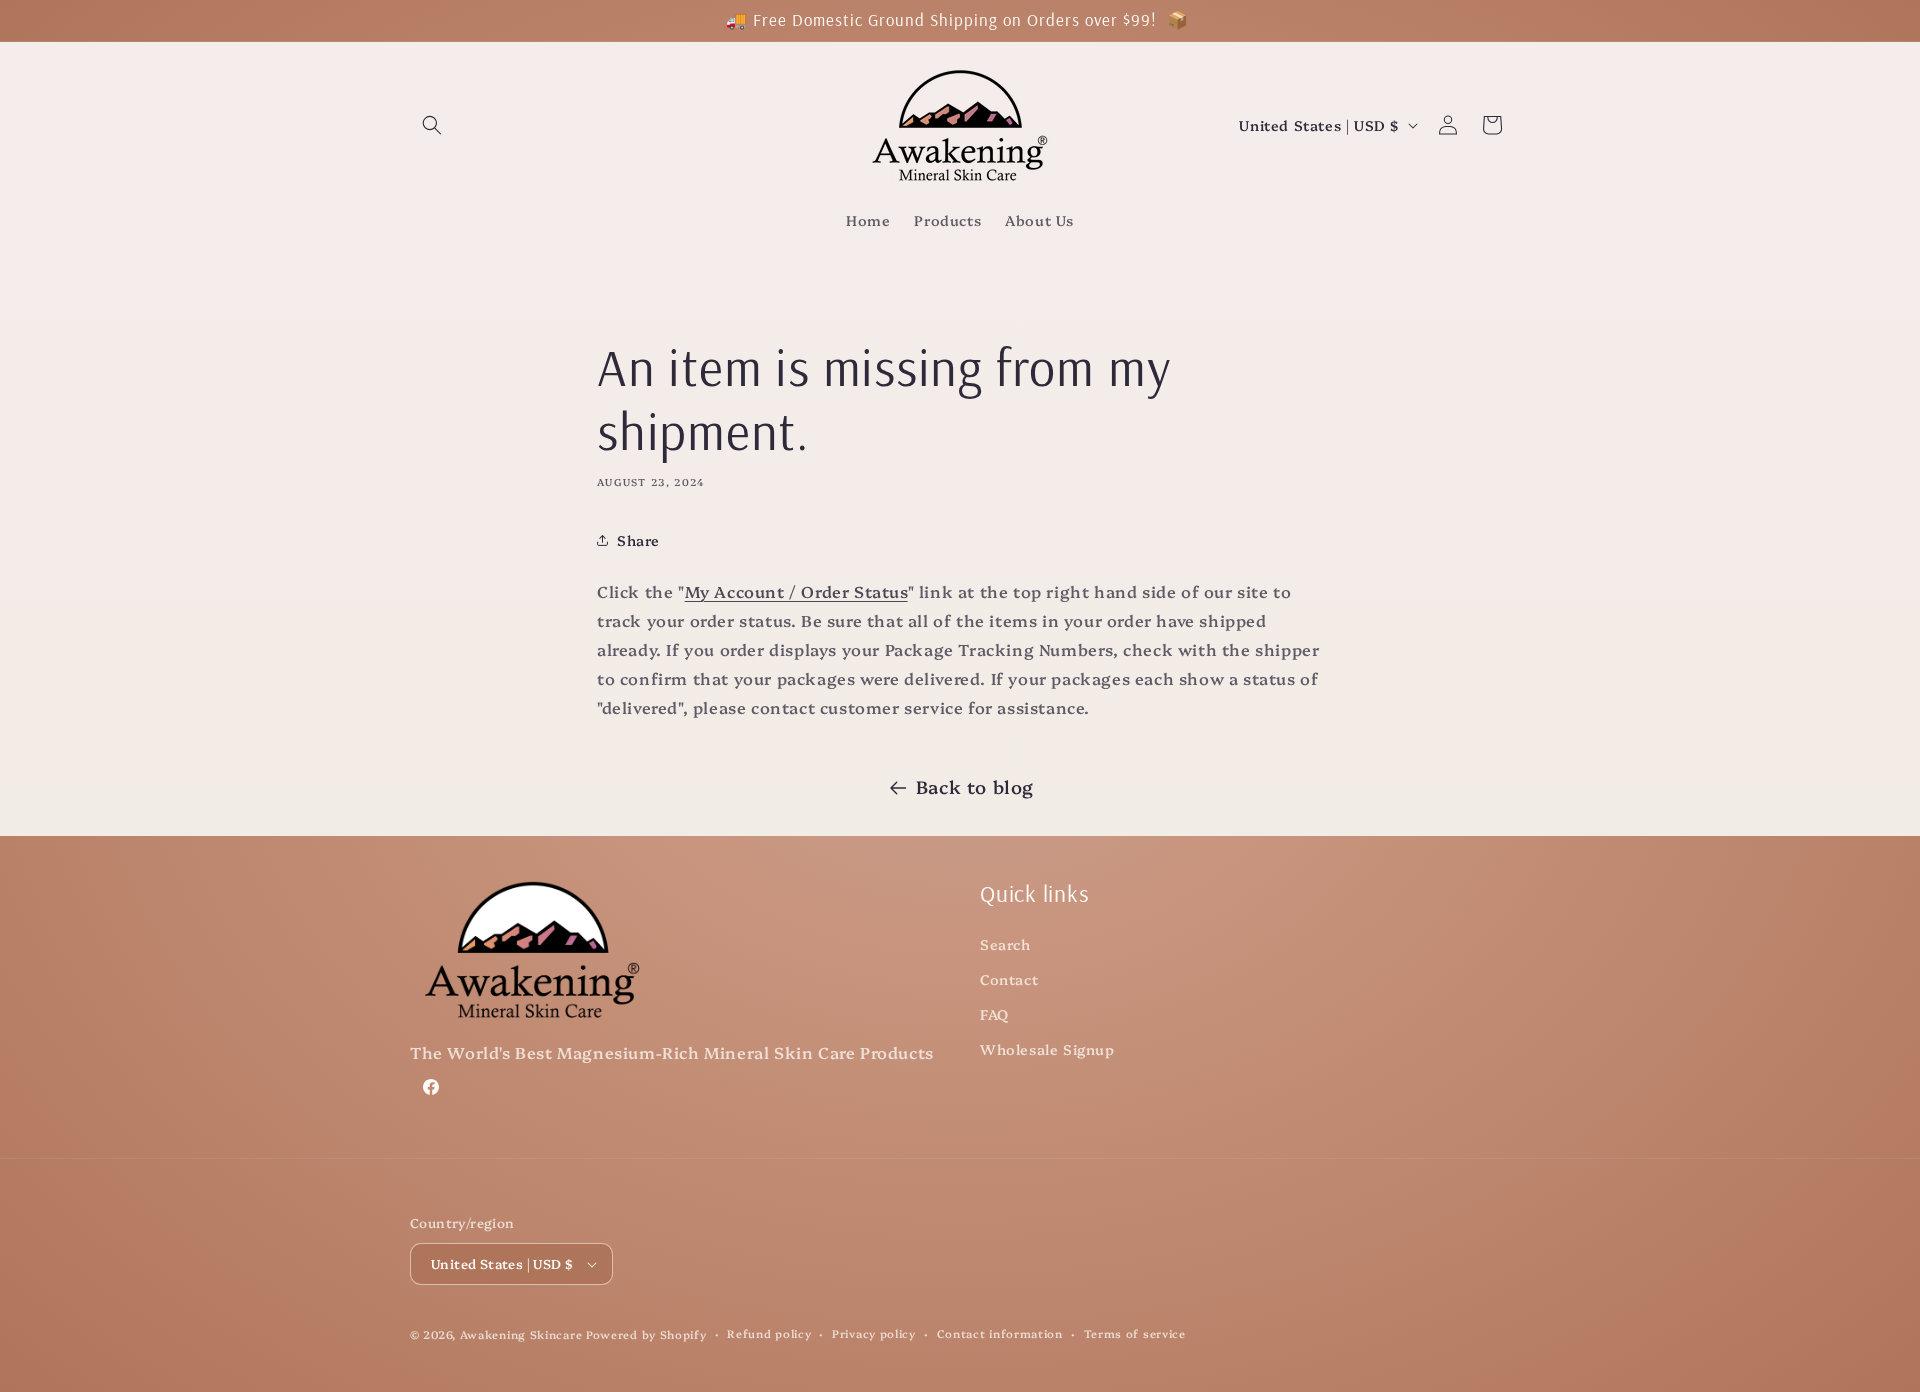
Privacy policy (874, 1333)
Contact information (1000, 1333)
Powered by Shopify (646, 1334)
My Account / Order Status (796, 591)
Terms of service (1135, 1333)
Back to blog (975, 786)
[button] (432, 125)
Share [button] (638, 540)
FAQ (994, 1014)
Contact (1009, 979)
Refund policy (769, 1333)
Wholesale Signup (1047, 1049)
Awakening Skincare (521, 1334)
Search (1005, 944)
